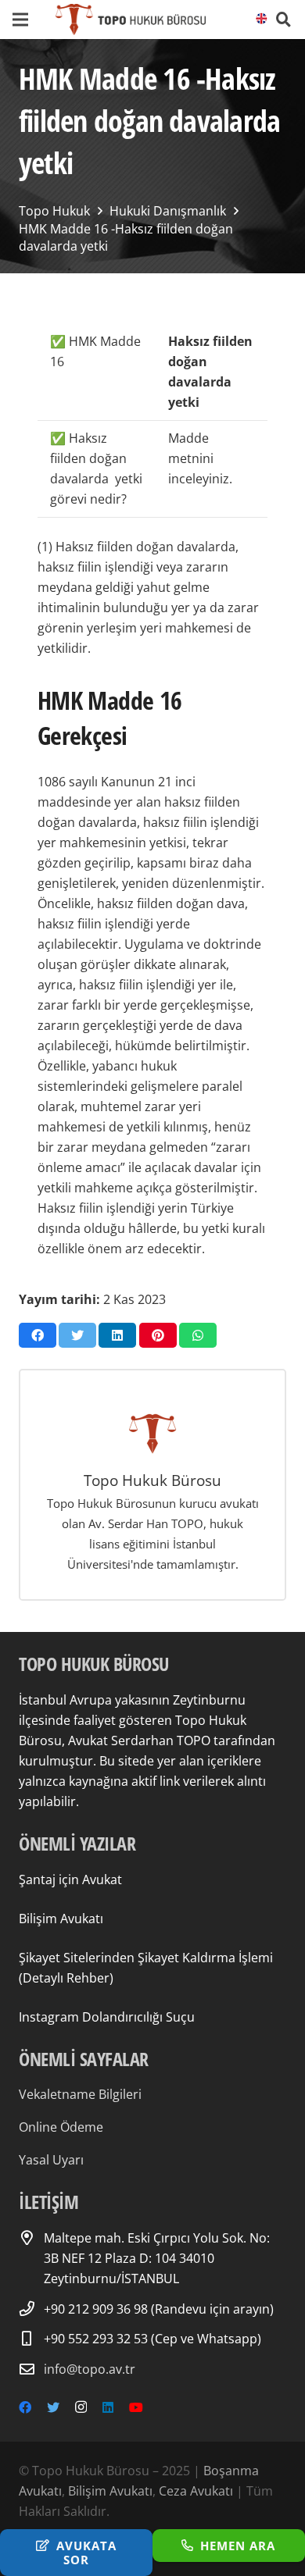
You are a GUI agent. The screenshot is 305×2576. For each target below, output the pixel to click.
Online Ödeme (61, 2127)
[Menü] (20, 20)
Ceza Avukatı (196, 2491)
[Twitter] (53, 2407)
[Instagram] (81, 2407)
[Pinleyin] (158, 1335)
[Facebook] (25, 2407)
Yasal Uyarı (51, 2160)
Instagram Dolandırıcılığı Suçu (107, 2017)
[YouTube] (136, 2407)
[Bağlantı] (130, 20)
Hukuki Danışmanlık (168, 211)
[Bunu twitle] (77, 1335)
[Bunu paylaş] (38, 1335)
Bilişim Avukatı (61, 1919)
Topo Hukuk (54, 211)
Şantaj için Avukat (70, 1879)
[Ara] (284, 20)
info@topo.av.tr (90, 2369)
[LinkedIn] (108, 2407)
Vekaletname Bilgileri (80, 2094)
